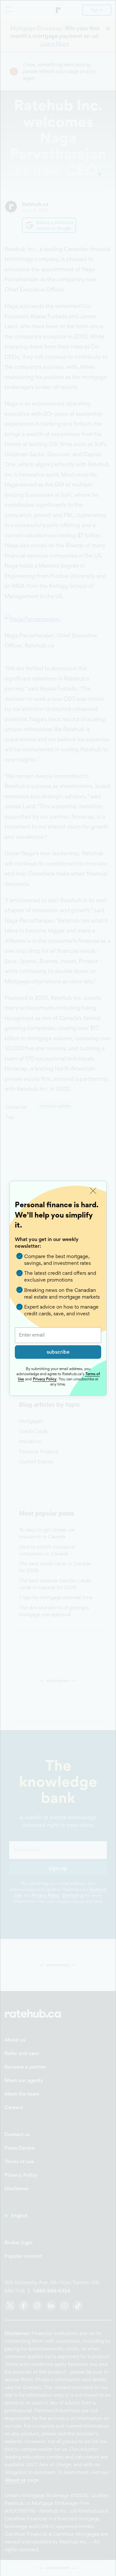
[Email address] (58, 1335)
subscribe (58, 1352)
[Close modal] (93, 1191)
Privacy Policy (45, 1379)
